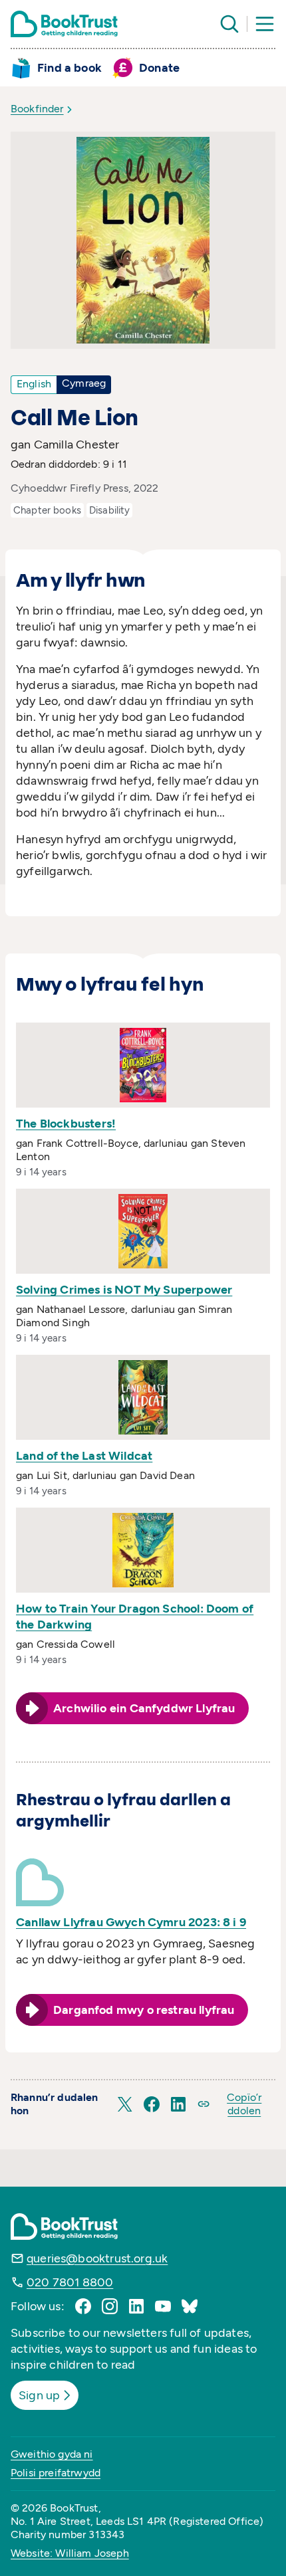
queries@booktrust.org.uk (97, 2258)
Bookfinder (37, 109)
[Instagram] (110, 2306)
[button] (125, 2104)
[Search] (229, 24)
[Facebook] (83, 2306)
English (34, 384)
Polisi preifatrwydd (56, 2473)
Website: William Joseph (70, 2553)
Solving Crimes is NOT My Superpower (124, 1290)
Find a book (70, 68)
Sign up (39, 2395)
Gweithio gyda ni (52, 2454)
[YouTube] (163, 2306)
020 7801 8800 (70, 2282)
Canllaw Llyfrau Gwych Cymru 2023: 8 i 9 (131, 1922)
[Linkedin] (136, 2306)
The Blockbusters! (66, 1124)
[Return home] (64, 24)
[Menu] (265, 24)
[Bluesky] (190, 2306)
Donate (159, 68)
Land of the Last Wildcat (84, 1456)
